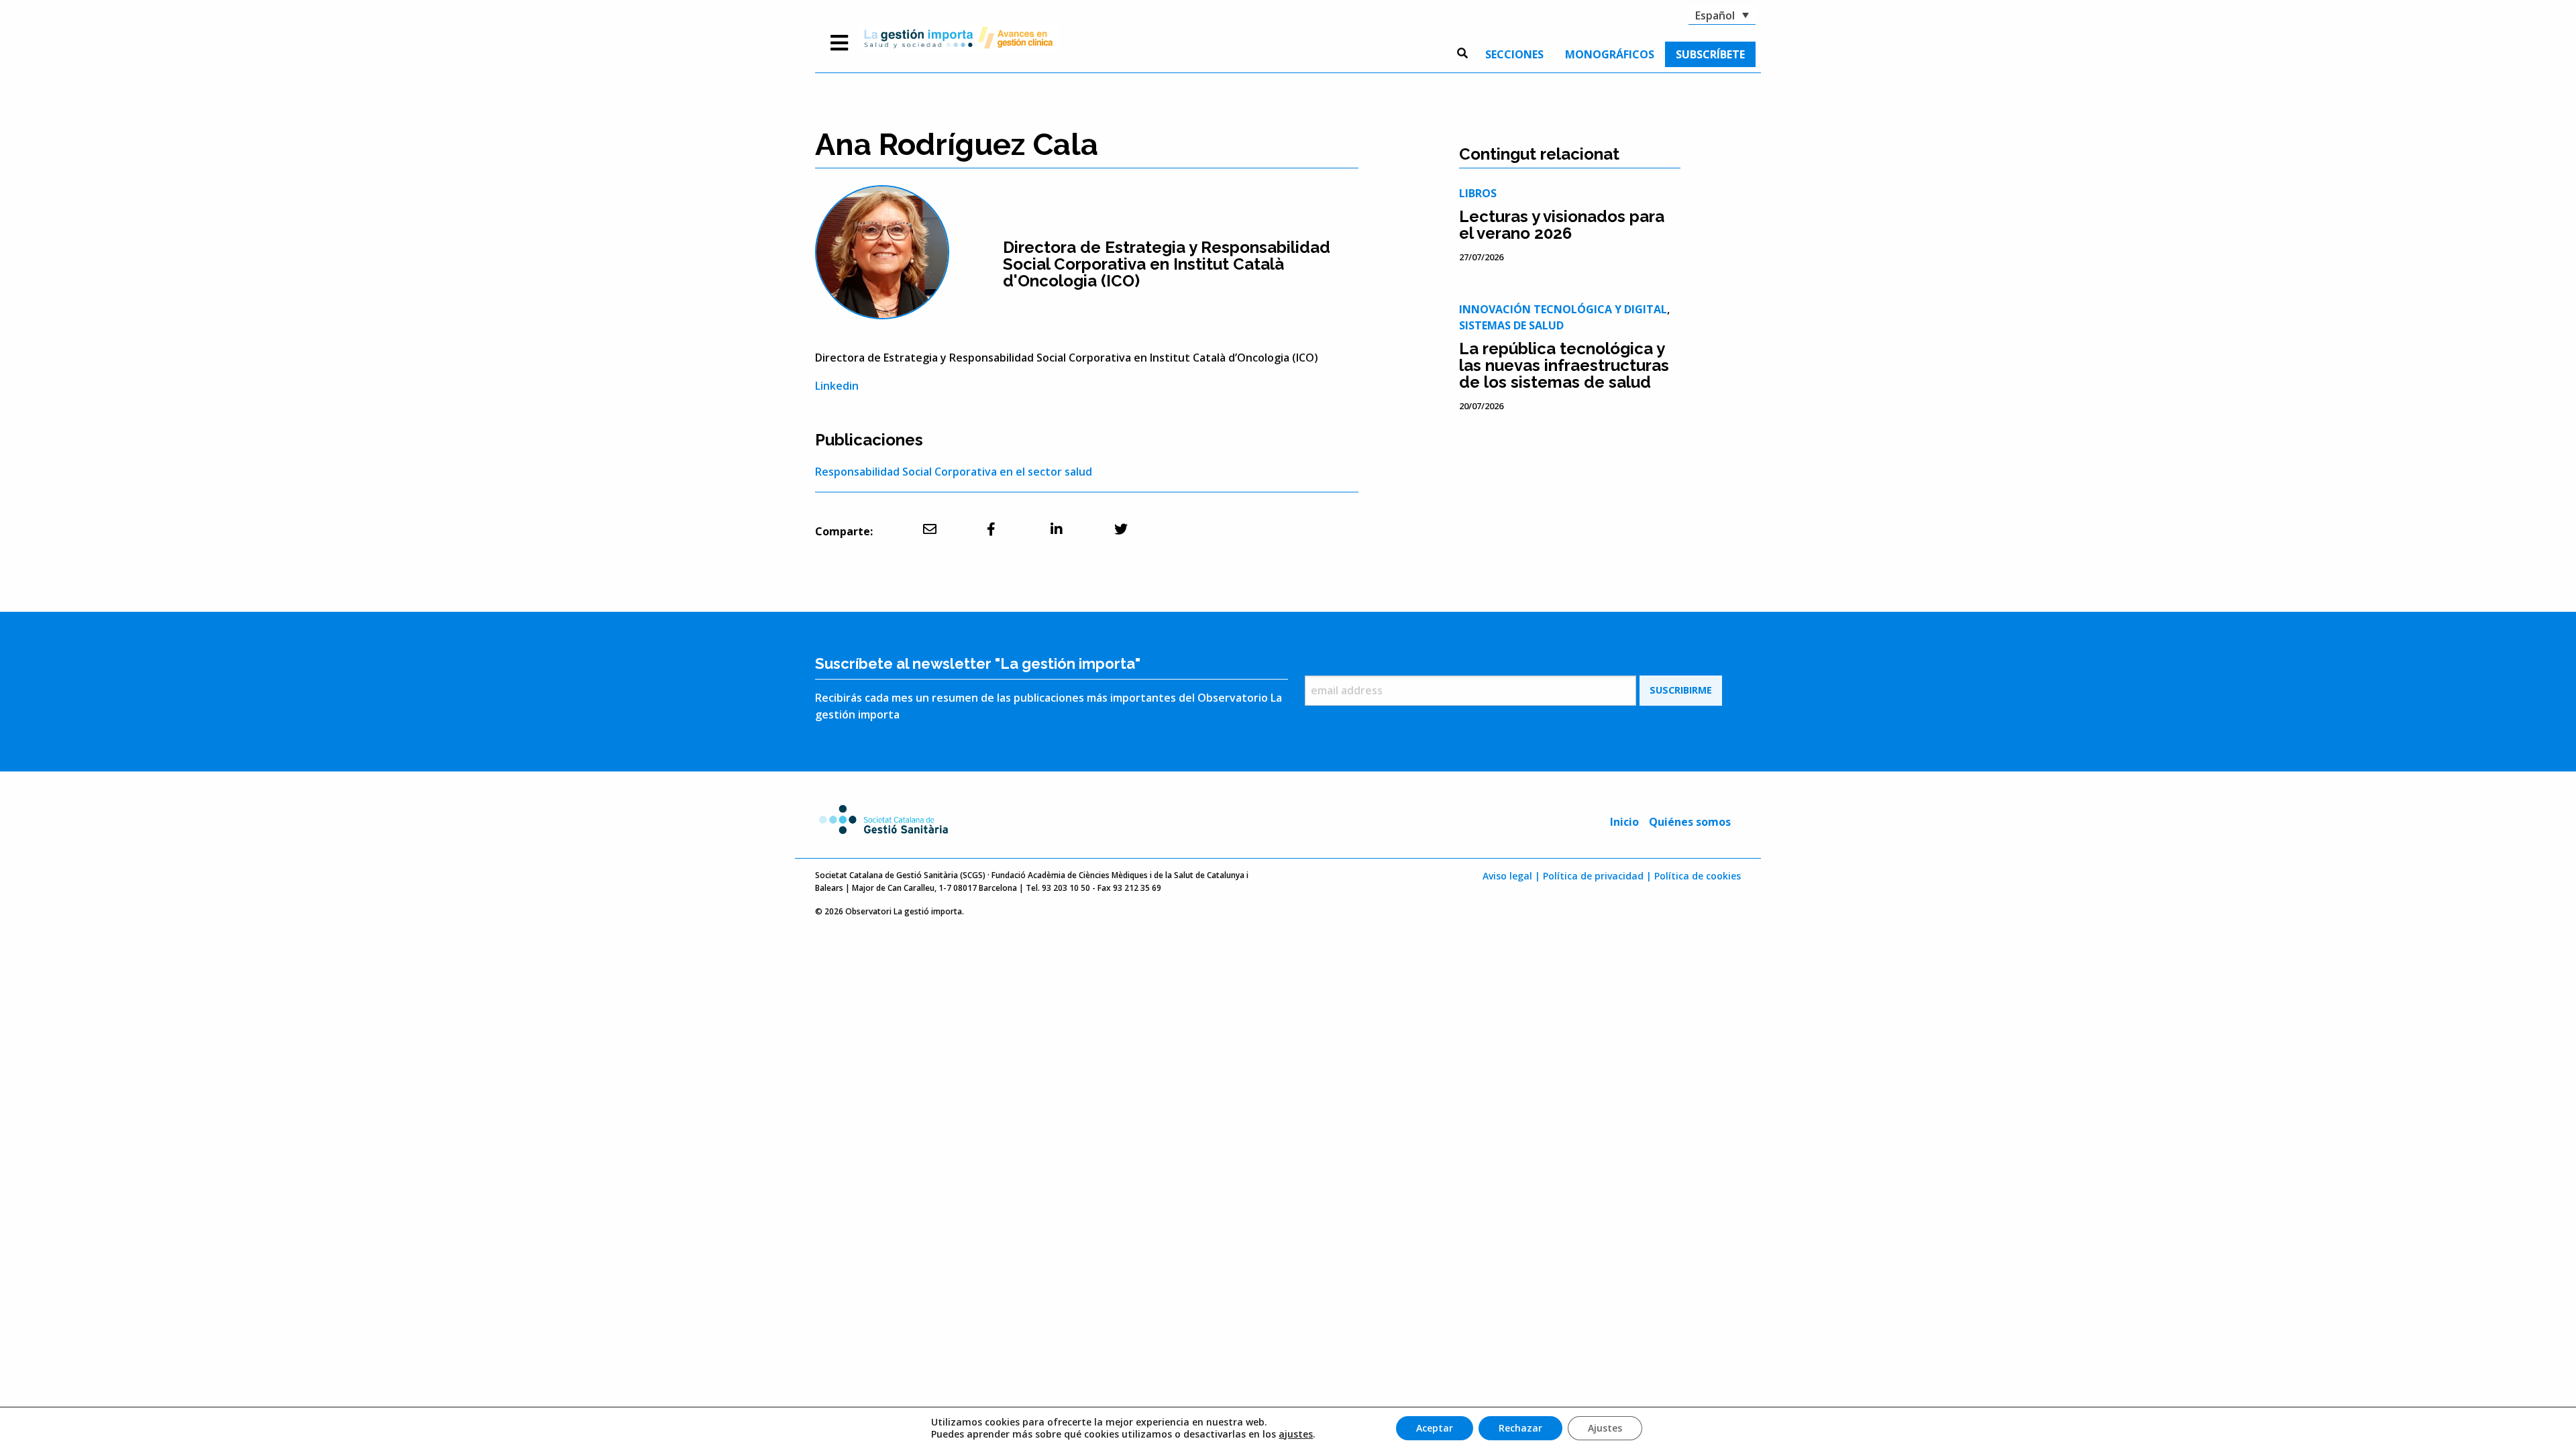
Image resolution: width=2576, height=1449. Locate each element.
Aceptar (1435, 1428)
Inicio (1624, 822)
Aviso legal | (1511, 876)
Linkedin (837, 386)
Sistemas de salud (1511, 325)
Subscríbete (1710, 54)
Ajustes (1605, 1428)
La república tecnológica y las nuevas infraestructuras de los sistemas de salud (1564, 365)
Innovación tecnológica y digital (1563, 309)
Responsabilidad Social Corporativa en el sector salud (954, 472)
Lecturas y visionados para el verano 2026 (1562, 225)
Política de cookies (1698, 876)
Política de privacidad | (1597, 876)
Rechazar (1520, 1428)
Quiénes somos (1690, 822)
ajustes (1296, 1434)
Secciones (1514, 54)
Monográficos (1610, 54)
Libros (1478, 193)
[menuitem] (1514, 54)
